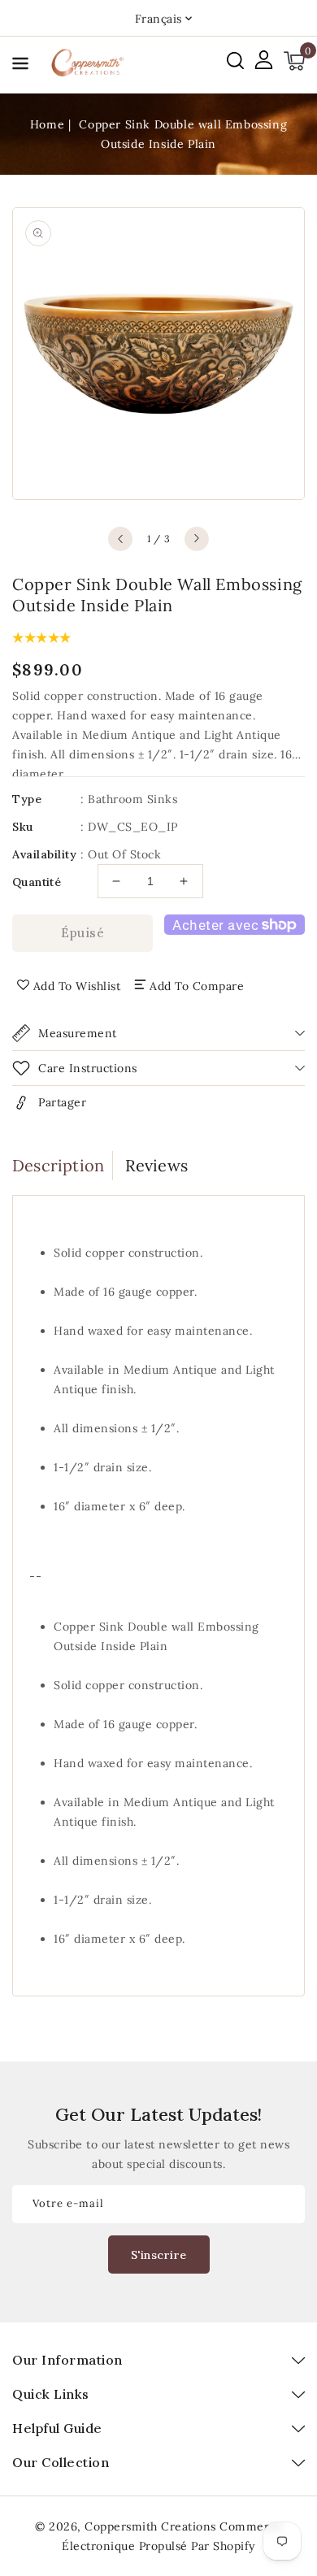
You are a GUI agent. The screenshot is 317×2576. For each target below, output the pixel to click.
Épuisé (83, 933)
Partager (62, 1102)
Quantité (37, 882)
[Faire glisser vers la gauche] (120, 539)
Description (58, 1165)
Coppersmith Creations (150, 2526)
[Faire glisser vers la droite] (197, 539)
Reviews (156, 1165)
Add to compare (197, 986)
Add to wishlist (77, 986)
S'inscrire (159, 2255)
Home (47, 124)
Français (158, 19)
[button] (20, 66)
